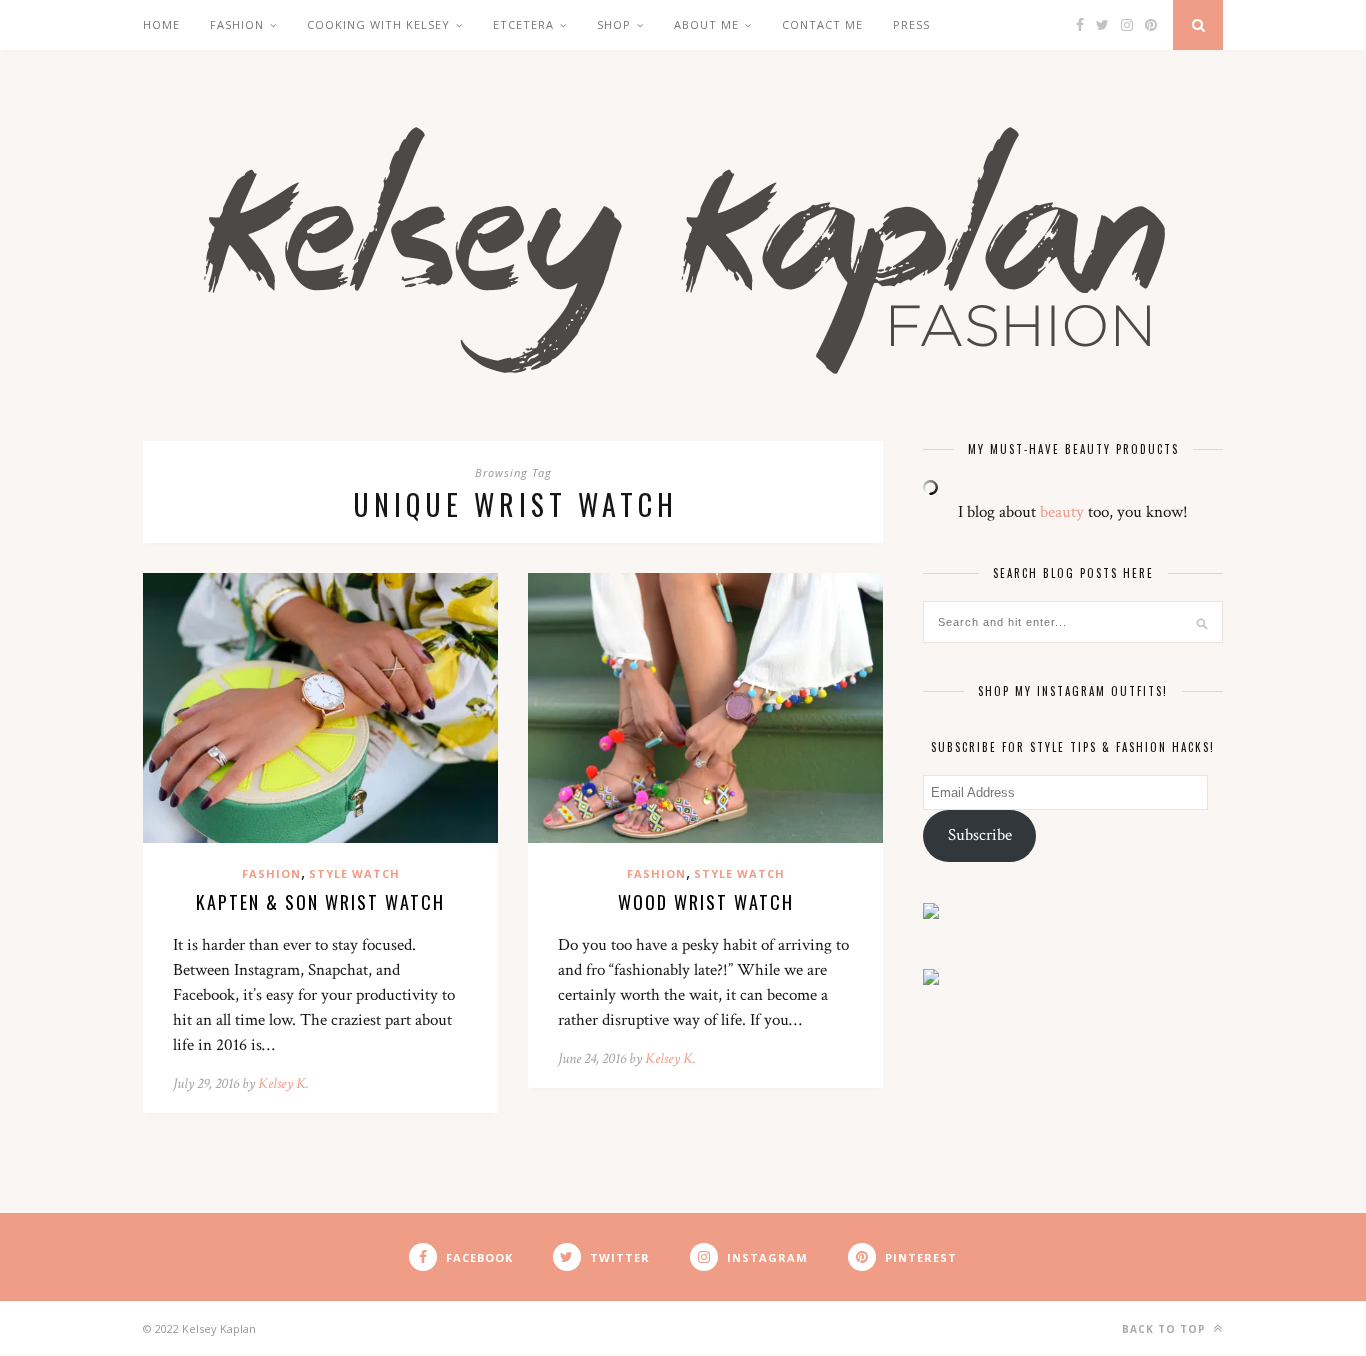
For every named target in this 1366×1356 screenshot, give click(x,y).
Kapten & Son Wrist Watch (320, 902)
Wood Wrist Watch (706, 902)
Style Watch (354, 873)
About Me (706, 24)
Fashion (237, 24)
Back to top (1166, 1329)
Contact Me (822, 24)
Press (911, 24)
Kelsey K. (283, 1083)
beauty (1062, 512)
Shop (614, 24)
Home (161, 24)
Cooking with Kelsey (378, 24)
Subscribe (980, 835)
